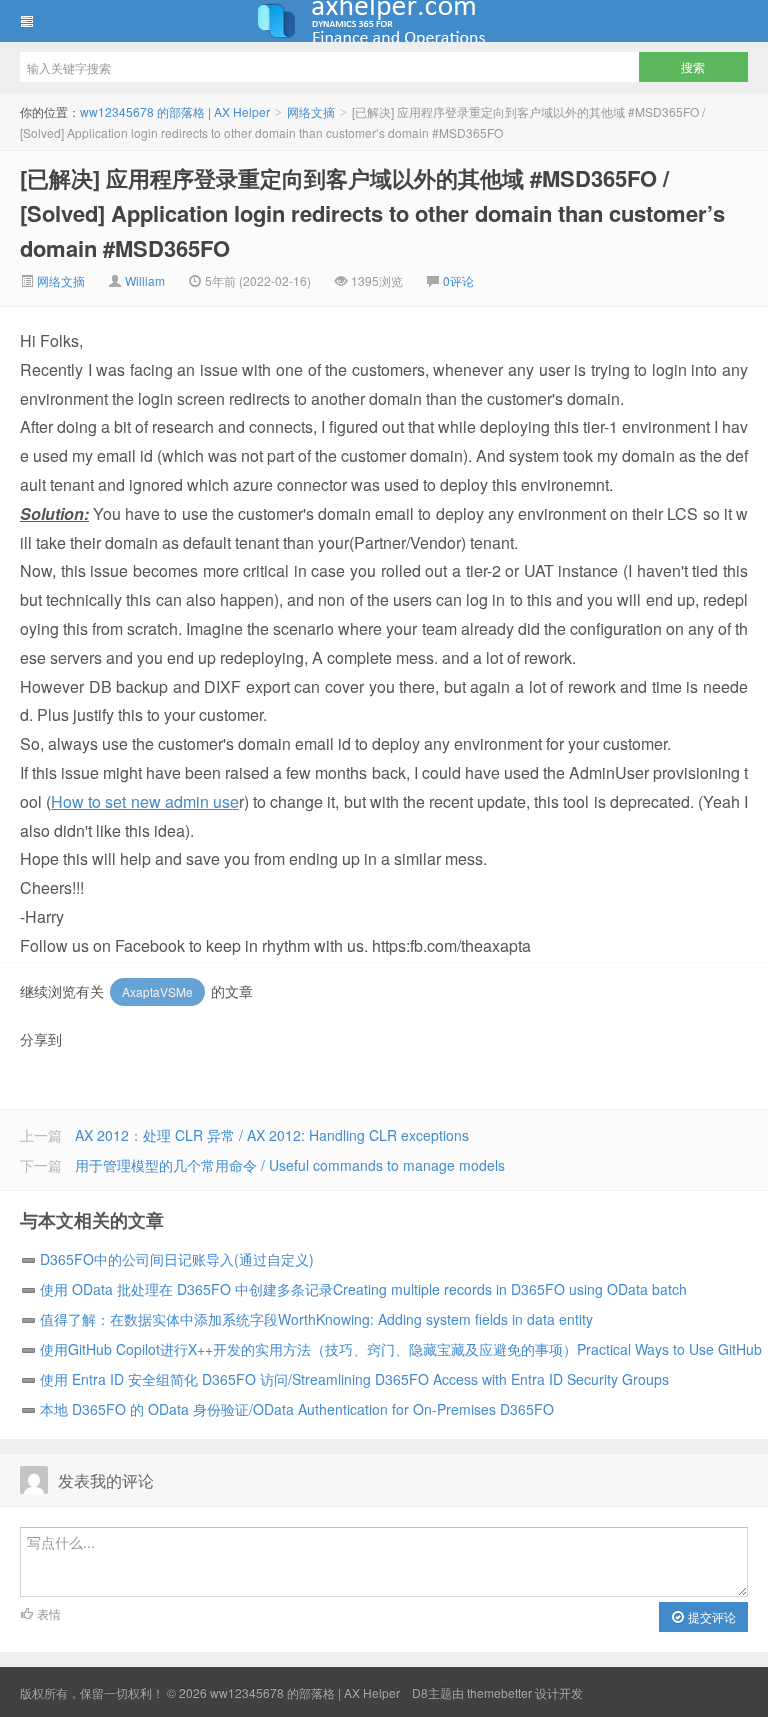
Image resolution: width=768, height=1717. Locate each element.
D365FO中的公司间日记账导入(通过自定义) (177, 1259)
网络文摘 (311, 111)
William (145, 280)
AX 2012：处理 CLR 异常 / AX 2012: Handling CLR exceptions (272, 1135)
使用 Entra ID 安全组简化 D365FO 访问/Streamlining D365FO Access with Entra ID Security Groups (354, 1379)
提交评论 (710, 1616)
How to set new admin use (145, 801)
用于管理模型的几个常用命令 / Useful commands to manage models (290, 1165)
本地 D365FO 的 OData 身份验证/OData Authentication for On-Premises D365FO (297, 1409)
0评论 (458, 280)
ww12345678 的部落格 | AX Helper (384, 21)
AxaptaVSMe (157, 991)
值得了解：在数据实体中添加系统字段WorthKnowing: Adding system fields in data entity (316, 1319)
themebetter (499, 1692)
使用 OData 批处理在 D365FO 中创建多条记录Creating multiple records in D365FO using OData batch (363, 1289)
